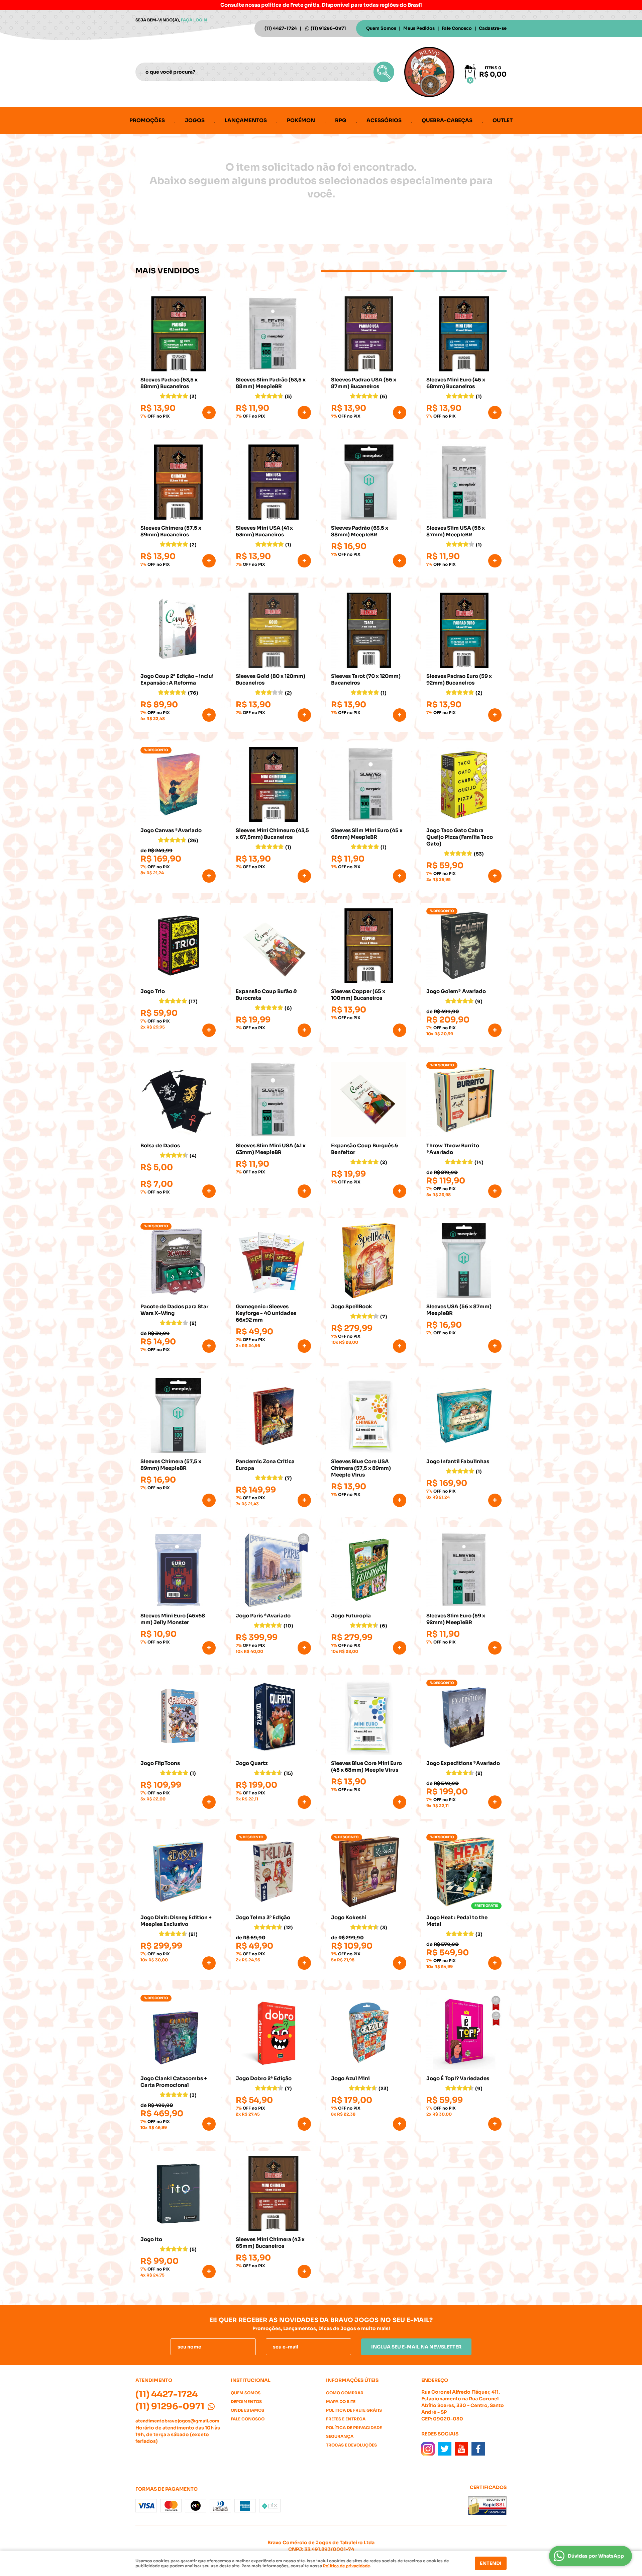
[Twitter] (445, 2449)
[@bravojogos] (428, 2449)
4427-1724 (281, 28)
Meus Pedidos (419, 28)
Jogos (195, 120)
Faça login (194, 20)
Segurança (340, 2436)
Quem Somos (381, 28)
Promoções (147, 120)
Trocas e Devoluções (351, 2445)
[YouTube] (461, 2449)
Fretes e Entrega (346, 2419)
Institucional (251, 2380)
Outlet (503, 120)
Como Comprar (345, 2393)
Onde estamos (247, 2410)
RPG (341, 120)
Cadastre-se (493, 28)
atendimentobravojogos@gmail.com (177, 2421)
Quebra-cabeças (447, 120)
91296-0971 (328, 28)
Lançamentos (246, 120)
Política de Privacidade (354, 2428)
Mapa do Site (341, 2402)
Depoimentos (246, 2402)
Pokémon (301, 120)
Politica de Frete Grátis (354, 2410)
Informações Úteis (352, 2380)
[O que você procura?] (384, 72)
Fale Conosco (457, 28)
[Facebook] (478, 2449)
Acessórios (384, 120)
